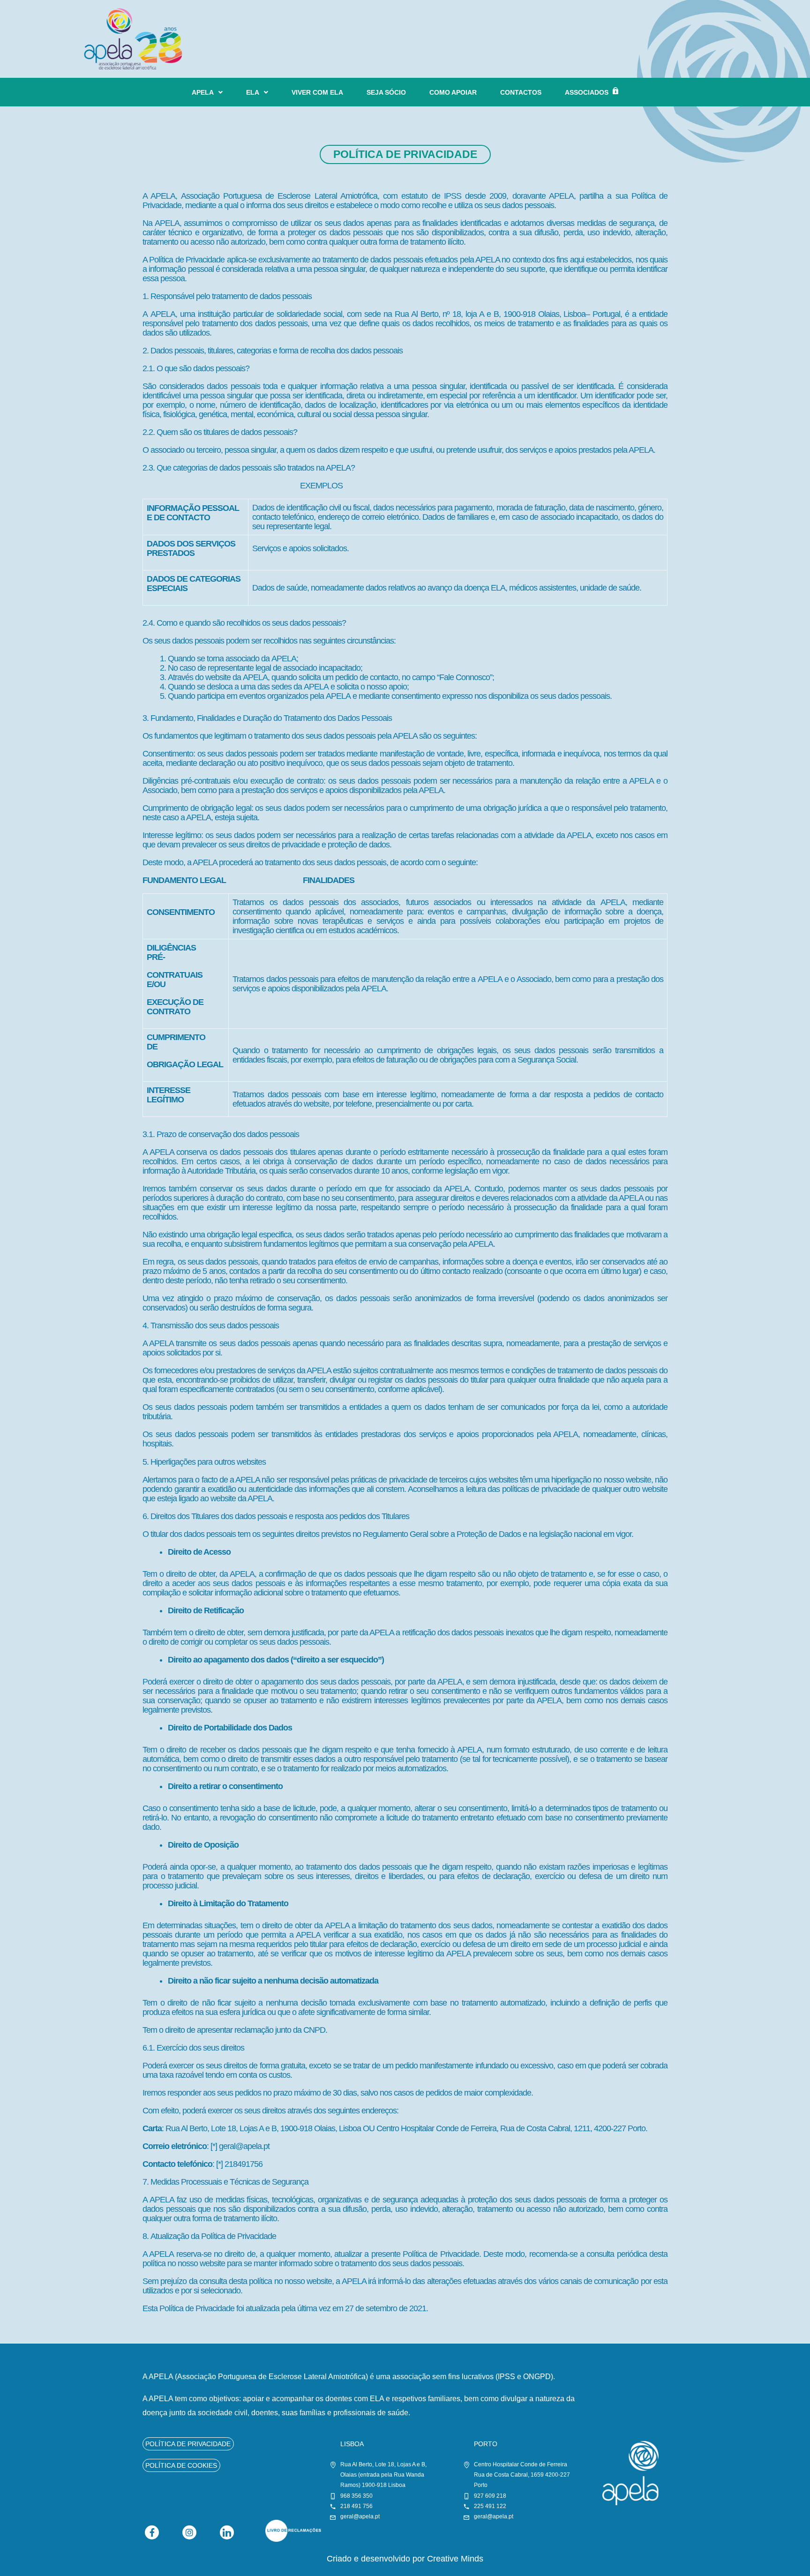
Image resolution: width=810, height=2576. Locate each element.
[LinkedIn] (227, 2532)
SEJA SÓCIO (386, 92)
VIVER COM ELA (317, 92)
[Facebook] (152, 2532)
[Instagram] (189, 2532)
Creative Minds (455, 2559)
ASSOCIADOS (587, 92)
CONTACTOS (521, 92)
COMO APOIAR (453, 92)
